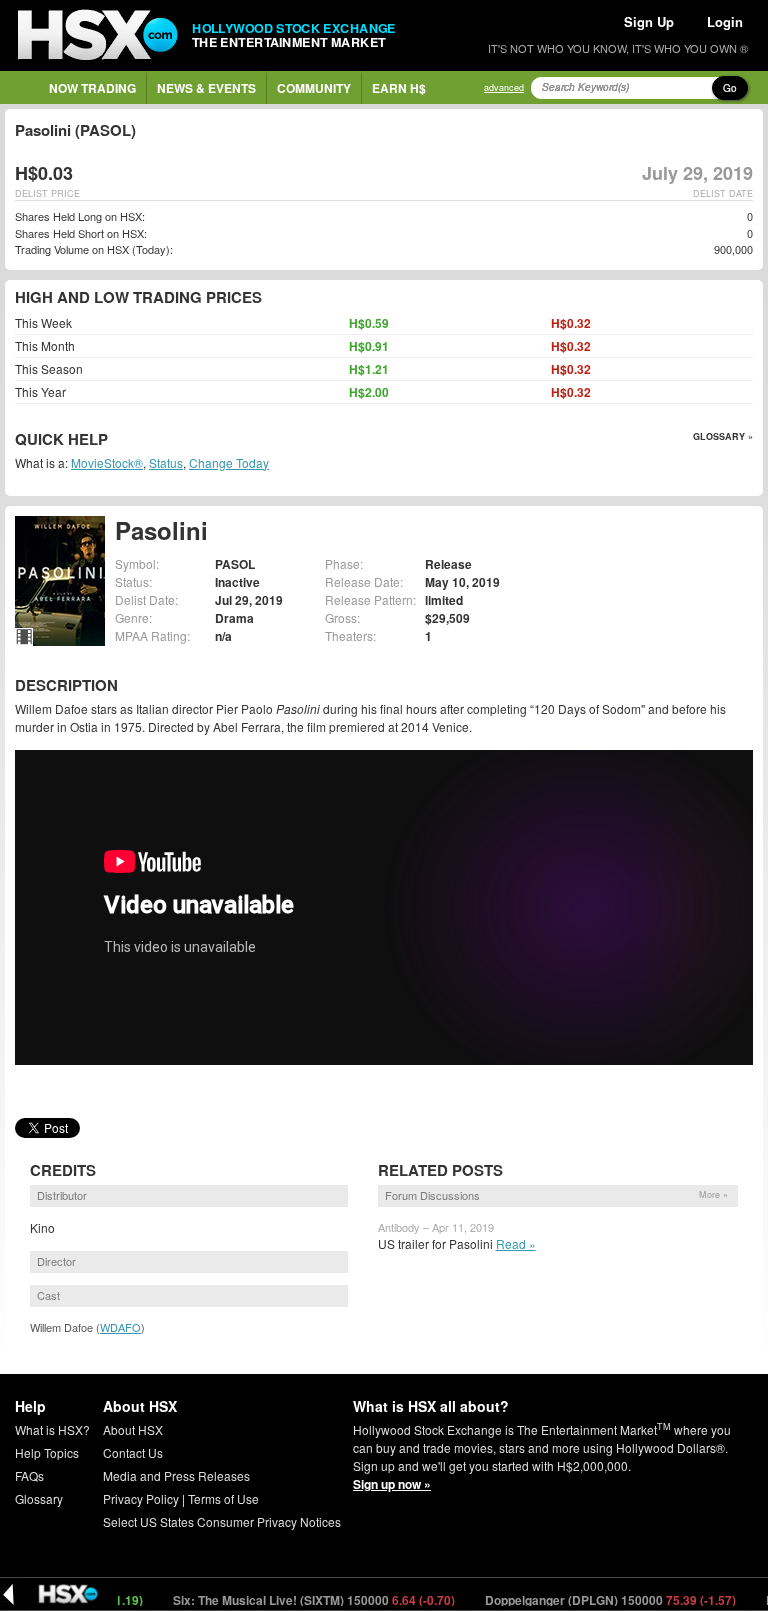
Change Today (229, 462)
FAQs (29, 1475)
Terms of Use (223, 1498)
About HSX (133, 1429)
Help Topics (47, 1452)
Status (166, 462)
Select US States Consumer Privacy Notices (222, 1521)
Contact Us (133, 1452)
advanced (504, 87)
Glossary (39, 1498)
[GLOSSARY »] (110, 440)
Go (730, 88)
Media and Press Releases (176, 1475)
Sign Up (649, 21)
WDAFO (120, 1327)
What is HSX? (52, 1429)
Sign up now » (392, 1484)
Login (725, 21)
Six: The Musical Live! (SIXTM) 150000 (285, 1600)
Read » (516, 1243)
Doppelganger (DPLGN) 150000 (582, 1600)
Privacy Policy (141, 1498)
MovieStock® (107, 462)
